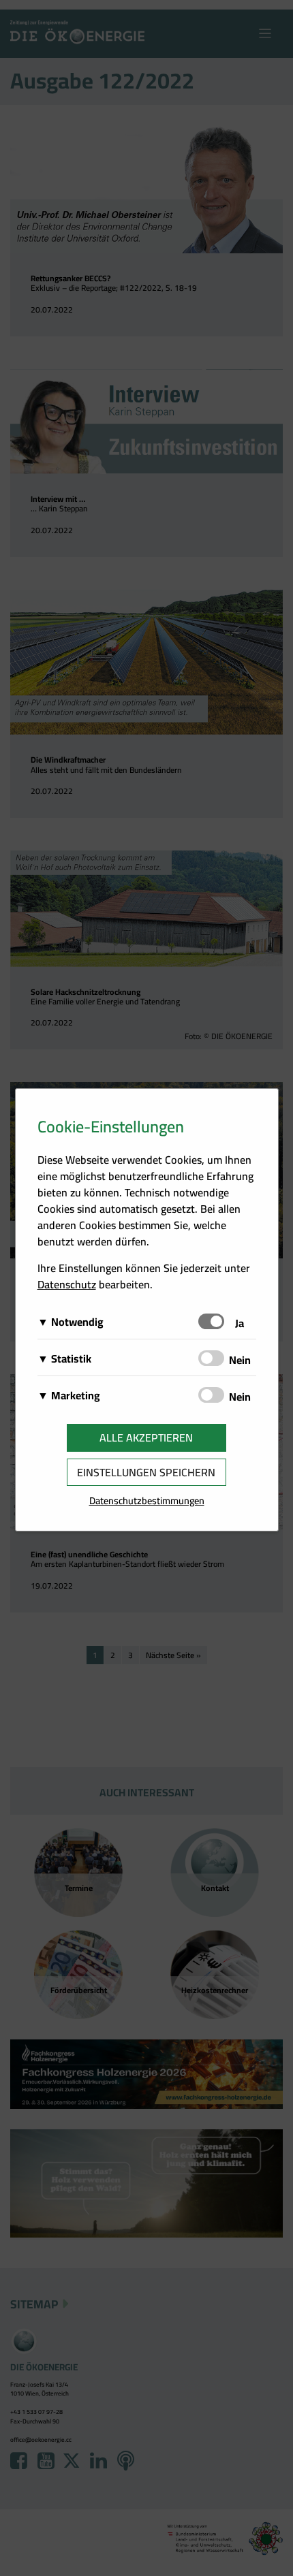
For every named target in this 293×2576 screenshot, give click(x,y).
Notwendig (77, 1322)
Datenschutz (67, 1284)
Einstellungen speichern (146, 1472)
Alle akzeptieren (146, 1437)
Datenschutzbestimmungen (147, 1500)
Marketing (76, 1395)
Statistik (71, 1358)
